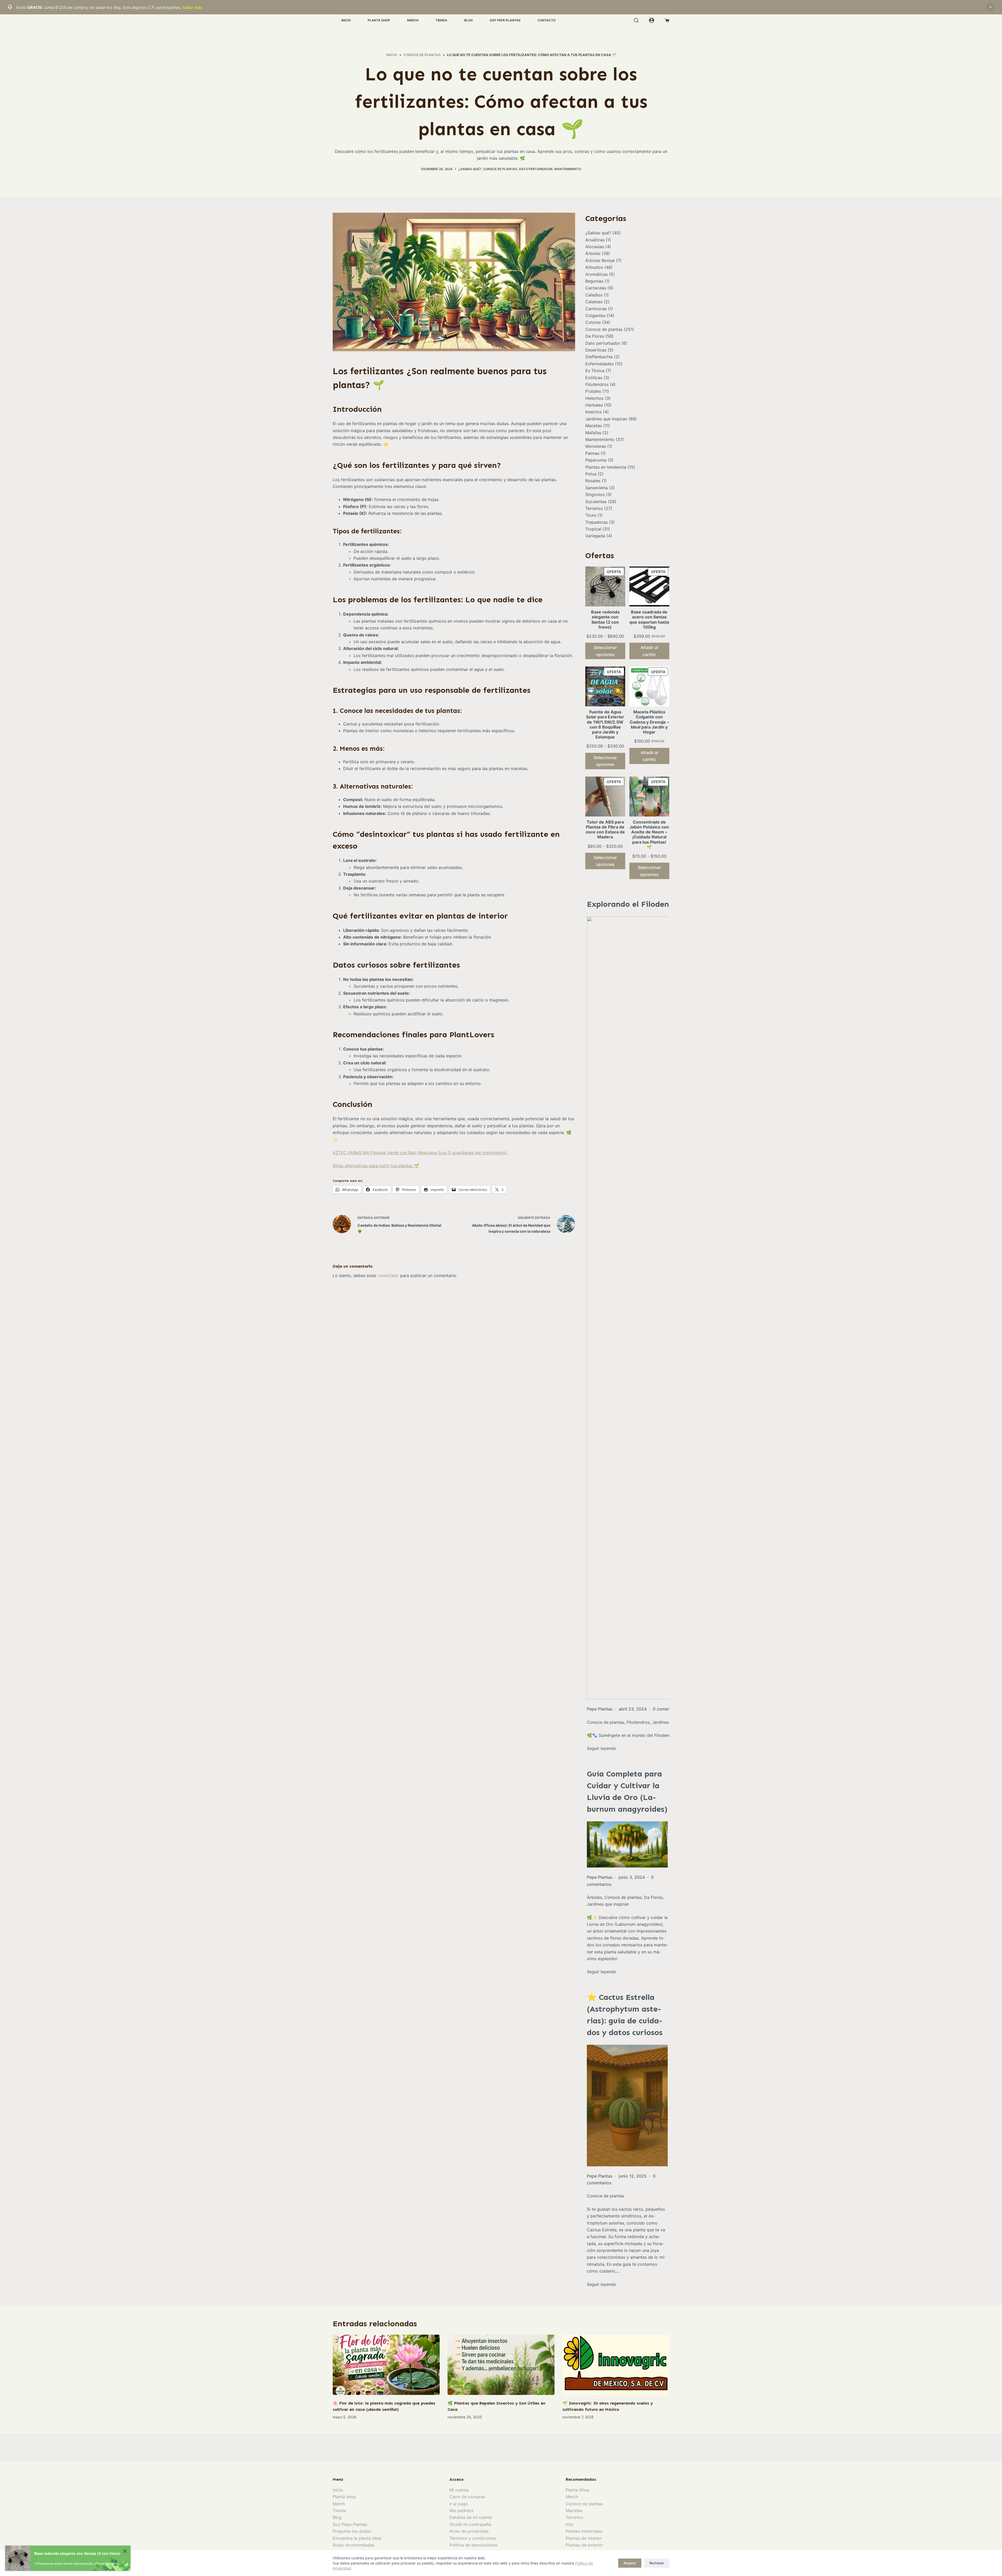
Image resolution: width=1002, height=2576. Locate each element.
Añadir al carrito (649, 651)
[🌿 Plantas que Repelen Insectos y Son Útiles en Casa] (501, 2365)
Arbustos (594, 267)
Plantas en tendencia (606, 467)
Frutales (593, 391)
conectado (388, 1275)
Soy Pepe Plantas (505, 20)
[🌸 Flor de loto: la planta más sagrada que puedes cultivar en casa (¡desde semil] (386, 2365)
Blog (469, 20)
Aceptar (630, 2563)
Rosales (593, 481)
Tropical (593, 529)
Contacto (547, 20)
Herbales (594, 405)
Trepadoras (597, 522)
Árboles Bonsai (600, 260)
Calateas (594, 302)
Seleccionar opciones (605, 651)
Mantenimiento (568, 169)
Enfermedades (600, 364)
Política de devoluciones (473, 2545)
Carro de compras (467, 2497)
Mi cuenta (459, 2490)
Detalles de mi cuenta (471, 2517)
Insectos (594, 412)
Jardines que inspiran (606, 419)
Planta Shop (379, 20)
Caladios (594, 295)
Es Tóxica (595, 371)
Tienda (441, 20)
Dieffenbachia (599, 357)
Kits (569, 2524)
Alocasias (595, 247)
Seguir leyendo (602, 1972)
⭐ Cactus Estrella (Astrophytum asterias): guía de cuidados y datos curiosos (625, 2015)
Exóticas (594, 378)
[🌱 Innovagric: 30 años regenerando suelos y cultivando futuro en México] (616, 2365)
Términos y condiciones (473, 2538)
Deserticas (596, 350)
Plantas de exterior (584, 2545)
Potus (591, 474)
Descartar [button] (990, 7)
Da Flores (595, 336)
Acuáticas (595, 240)
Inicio (346, 20)
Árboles (593, 253)
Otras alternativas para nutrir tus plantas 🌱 (376, 1166)
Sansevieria (597, 488)
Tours (591, 515)
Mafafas (593, 433)
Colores (593, 322)
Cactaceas (596, 288)
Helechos (594, 398)
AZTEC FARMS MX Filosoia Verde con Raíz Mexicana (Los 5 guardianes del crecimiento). (420, 1153)
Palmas (592, 453)
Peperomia (596, 460)
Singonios (595, 494)
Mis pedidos (461, 2511)
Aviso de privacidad (469, 2531)
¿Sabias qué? (470, 169)
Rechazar (657, 2563)
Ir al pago (459, 2504)
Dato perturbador (536, 169)
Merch (413, 20)
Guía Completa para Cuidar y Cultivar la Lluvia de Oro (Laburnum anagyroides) (627, 1791)
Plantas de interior (584, 2538)
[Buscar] (636, 20)
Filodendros (597, 384)
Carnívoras (596, 309)
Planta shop (344, 2497)
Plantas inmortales (584, 2531)
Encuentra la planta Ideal (357, 2538)
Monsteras (596, 446)
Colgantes (595, 315)
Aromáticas (597, 274)
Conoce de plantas (500, 169)
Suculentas (596, 502)
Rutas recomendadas (353, 2545)
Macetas (594, 426)
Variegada (595, 536)
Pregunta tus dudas (352, 2531)
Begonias (594, 281)
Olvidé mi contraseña (470, 2524)
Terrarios (594, 508)
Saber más (192, 7)
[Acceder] (652, 20)
